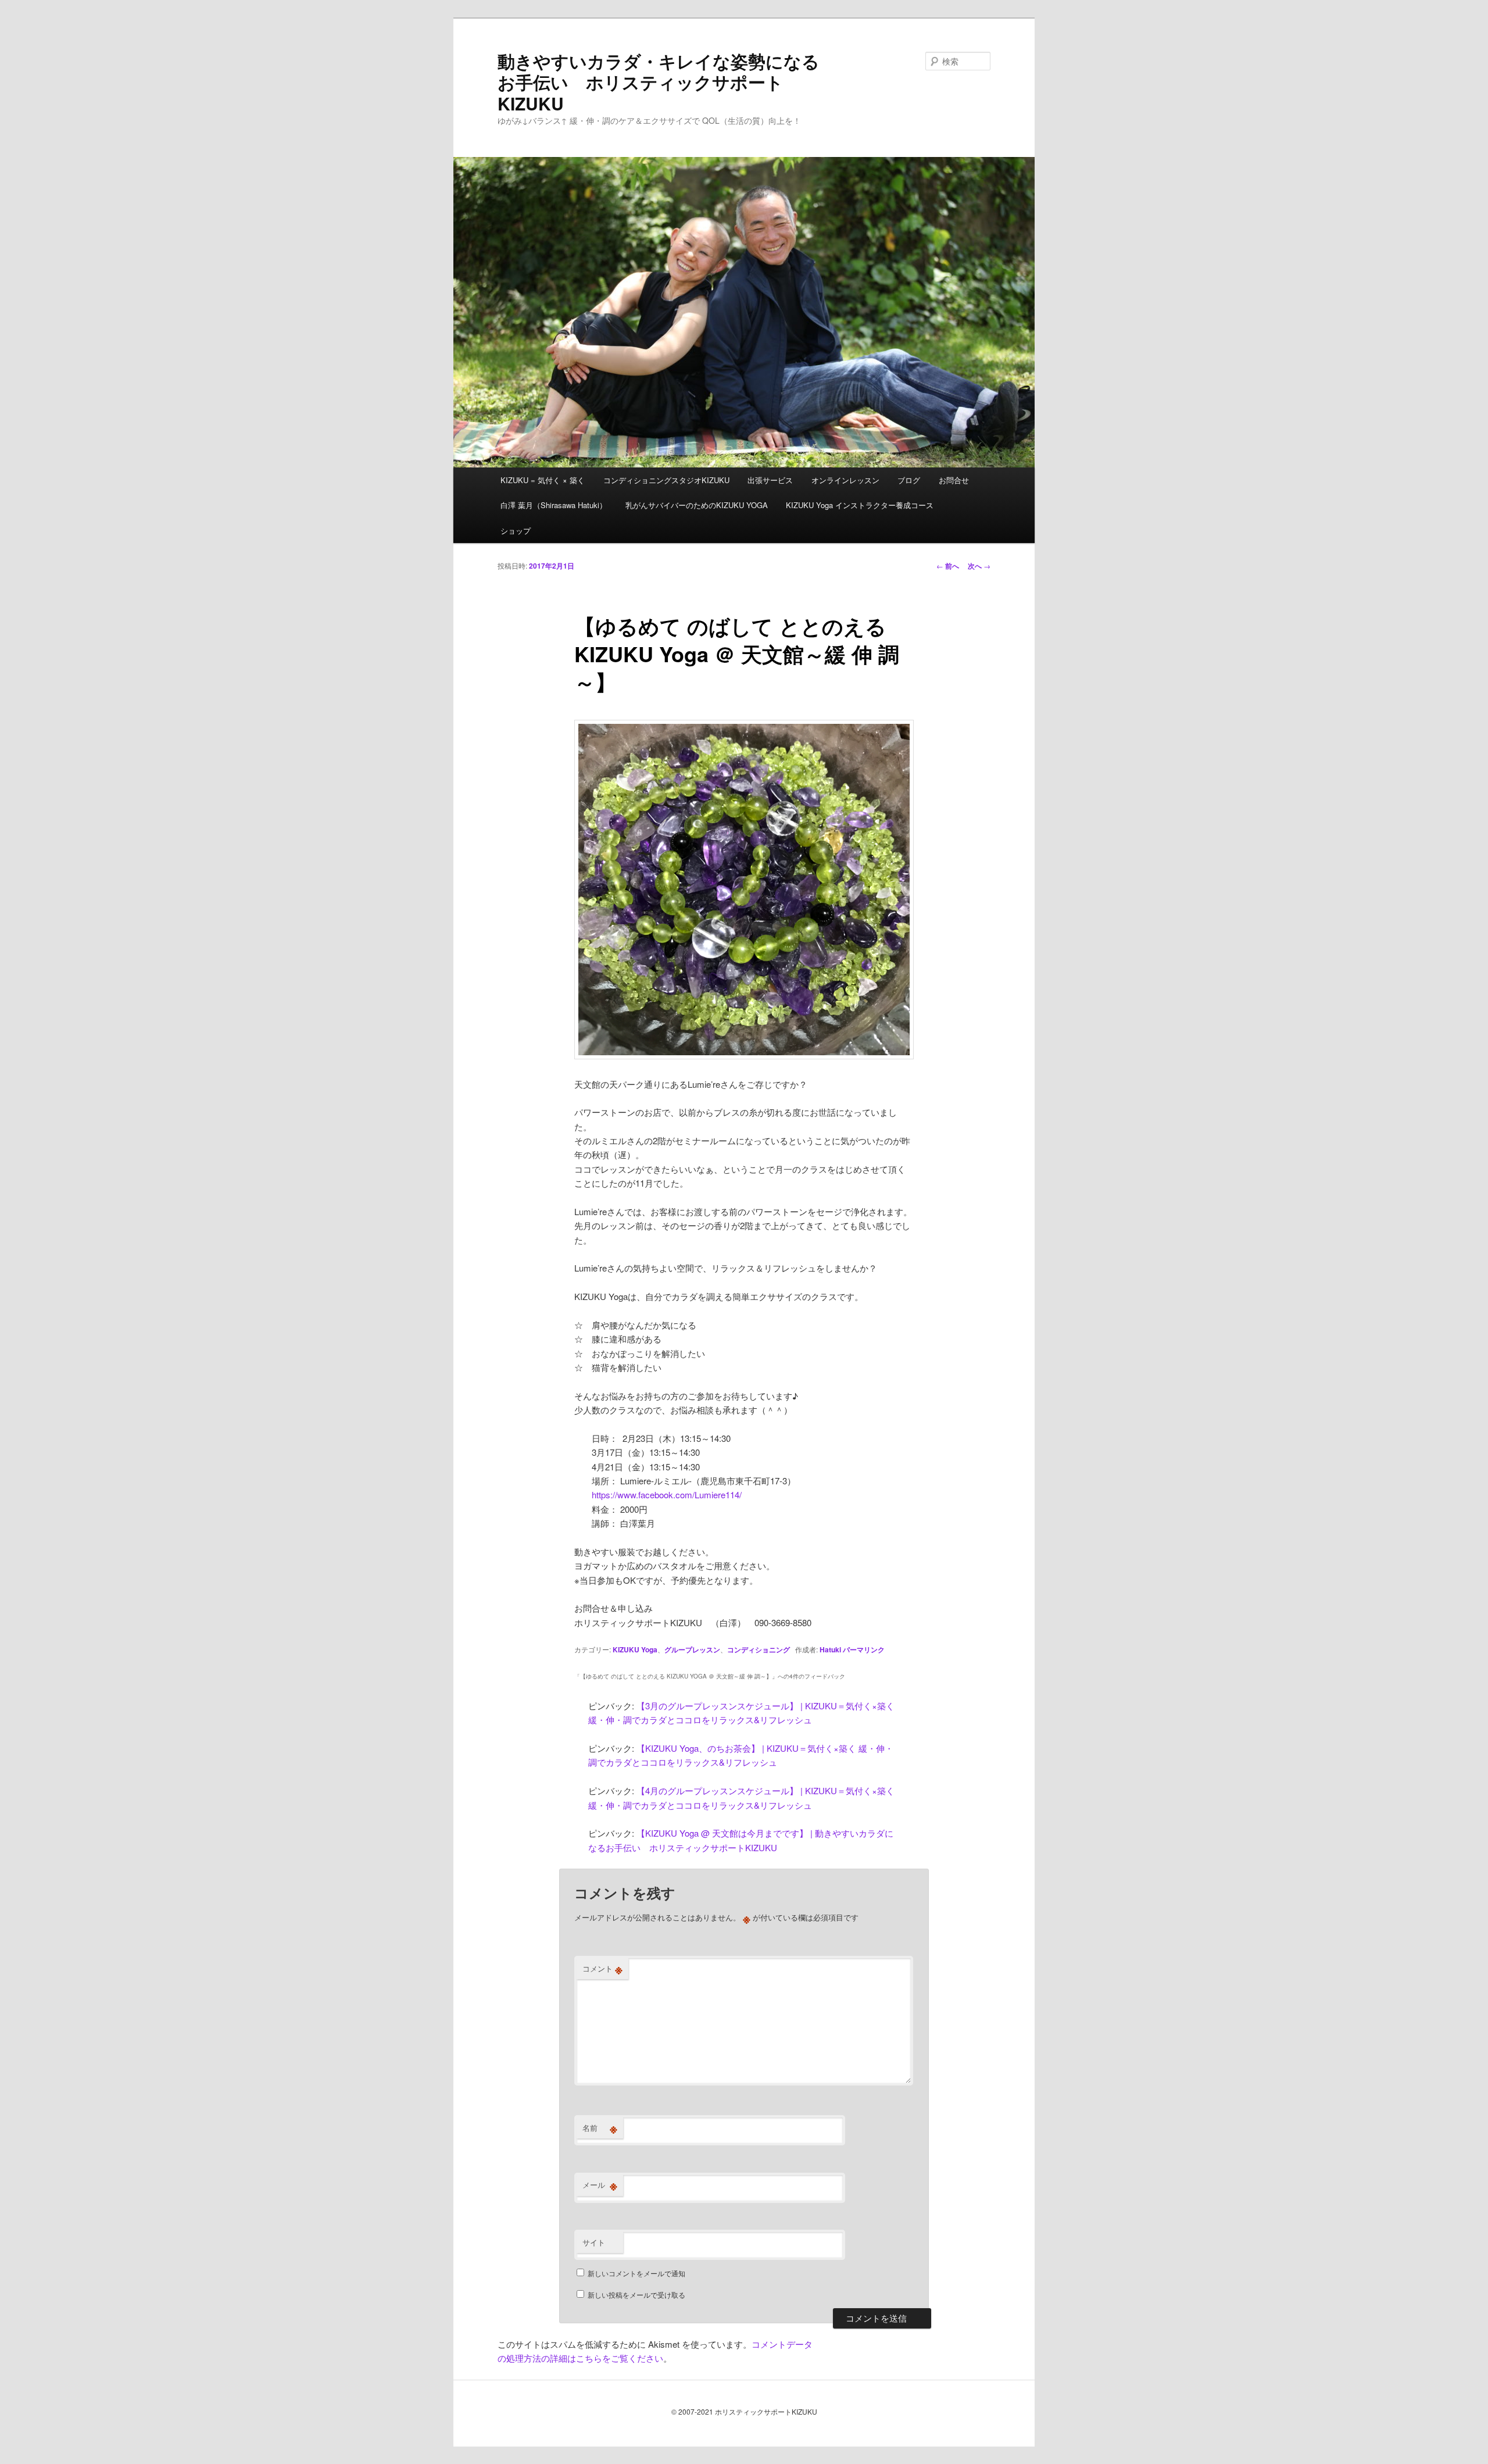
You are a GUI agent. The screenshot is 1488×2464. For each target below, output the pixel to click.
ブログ (909, 480)
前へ (948, 566)
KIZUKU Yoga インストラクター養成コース (860, 505)
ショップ (516, 531)
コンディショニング (759, 1649)
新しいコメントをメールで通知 (636, 2273)
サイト (594, 2242)
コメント (602, 1969)
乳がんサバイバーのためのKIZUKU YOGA (697, 505)
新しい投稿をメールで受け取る (636, 2295)
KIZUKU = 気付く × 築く (543, 480)
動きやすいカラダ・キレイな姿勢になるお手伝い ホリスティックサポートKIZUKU (659, 82)
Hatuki (830, 1649)
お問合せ (954, 480)
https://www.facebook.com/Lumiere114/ (667, 1495)
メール (600, 2185)
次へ (979, 566)
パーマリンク (864, 1649)
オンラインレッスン (845, 480)
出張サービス (770, 480)
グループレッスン (692, 1649)
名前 (600, 2128)
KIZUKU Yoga (635, 1649)
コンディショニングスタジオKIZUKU (666, 480)
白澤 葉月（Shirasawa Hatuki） (554, 505)
